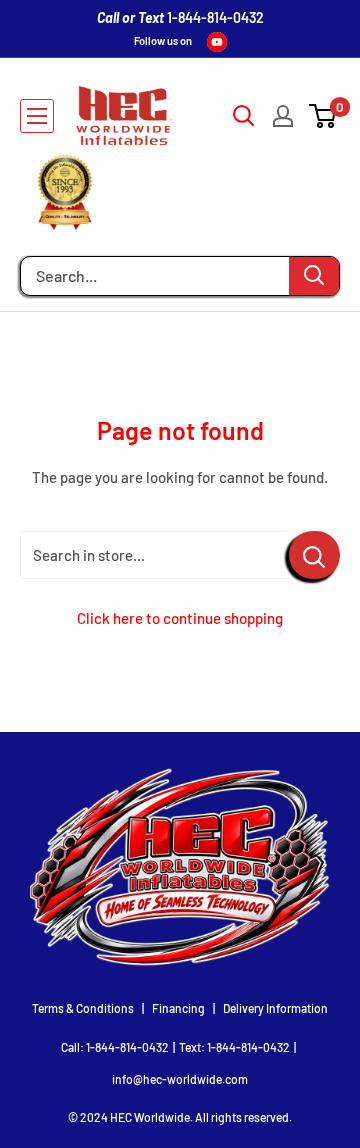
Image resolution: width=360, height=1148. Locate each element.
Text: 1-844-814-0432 (234, 1047)
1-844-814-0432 (215, 17)
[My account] (283, 116)
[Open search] (244, 116)
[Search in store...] (314, 555)
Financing (178, 1008)
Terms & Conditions (83, 1008)
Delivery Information (275, 1008)
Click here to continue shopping (180, 618)
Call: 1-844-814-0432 (115, 1047)
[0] (323, 116)
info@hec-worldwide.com (180, 1079)
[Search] (314, 276)
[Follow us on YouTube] (217, 41)
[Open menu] (37, 116)
